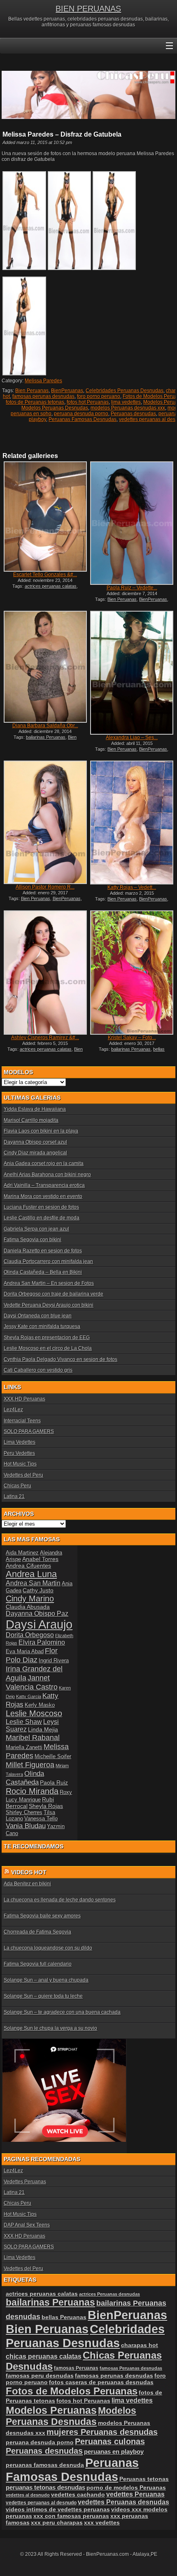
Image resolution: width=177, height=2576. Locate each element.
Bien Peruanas (32, 391)
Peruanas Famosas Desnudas (83, 419)
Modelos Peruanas (51, 2410)
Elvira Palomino (42, 1642)
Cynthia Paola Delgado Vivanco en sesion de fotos (61, 1359)
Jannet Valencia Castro (32, 1682)
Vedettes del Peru (23, 1475)
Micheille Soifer (53, 1756)
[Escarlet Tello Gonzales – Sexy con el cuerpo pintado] (45, 517)
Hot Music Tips (20, 1464)
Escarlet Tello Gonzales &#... (45, 575)
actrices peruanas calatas (51, 586)
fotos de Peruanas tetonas (35, 402)
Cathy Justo (38, 1590)
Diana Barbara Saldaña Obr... (45, 726)
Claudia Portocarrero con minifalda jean (48, 1261)
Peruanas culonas (110, 2441)
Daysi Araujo (39, 1624)
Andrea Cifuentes (28, 1566)
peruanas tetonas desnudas (45, 2487)
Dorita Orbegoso (30, 1635)
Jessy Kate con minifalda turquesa (42, 1326)
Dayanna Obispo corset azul (35, 1142)
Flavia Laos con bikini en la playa (41, 1131)
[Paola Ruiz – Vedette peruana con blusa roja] (132, 523)
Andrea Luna (31, 1574)
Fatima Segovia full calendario (38, 1964)
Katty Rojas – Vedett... (132, 887)
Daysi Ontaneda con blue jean (38, 1316)
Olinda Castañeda (25, 1778)
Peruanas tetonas (144, 2479)
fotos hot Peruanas (88, 402)
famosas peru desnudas (40, 2376)
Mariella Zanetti (24, 1747)
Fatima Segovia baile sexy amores (42, 1916)
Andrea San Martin (33, 1583)
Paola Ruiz (54, 1782)
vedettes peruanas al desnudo (41, 2503)
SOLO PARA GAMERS (29, 1431)
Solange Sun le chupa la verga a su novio (50, 2028)
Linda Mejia (43, 1729)
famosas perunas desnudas (43, 396)
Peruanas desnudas (133, 414)
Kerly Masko (40, 1705)
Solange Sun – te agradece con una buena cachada (62, 2012)
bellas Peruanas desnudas (130, 1052)
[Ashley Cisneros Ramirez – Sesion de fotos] (45, 972)
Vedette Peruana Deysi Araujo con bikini (49, 1305)
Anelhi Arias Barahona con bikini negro (47, 1175)
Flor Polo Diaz (32, 1655)
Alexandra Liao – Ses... (132, 738)
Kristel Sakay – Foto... (132, 1038)
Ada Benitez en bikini (27, 1884)
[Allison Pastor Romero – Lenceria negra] (45, 822)
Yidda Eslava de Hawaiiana (35, 1109)
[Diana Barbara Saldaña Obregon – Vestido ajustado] (45, 667)
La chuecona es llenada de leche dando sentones (60, 1900)
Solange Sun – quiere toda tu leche (43, 1996)
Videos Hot (29, 1872)
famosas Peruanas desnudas (131, 2368)
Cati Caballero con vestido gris (38, 1370)
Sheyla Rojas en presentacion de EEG (47, 1338)
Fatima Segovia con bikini (33, 1240)
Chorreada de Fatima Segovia (37, 1932)
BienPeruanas (67, 391)
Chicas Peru (17, 1486)
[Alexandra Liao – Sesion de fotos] (132, 673)
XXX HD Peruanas (24, 1399)
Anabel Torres (40, 1559)
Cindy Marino (30, 1598)
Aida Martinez (22, 1553)
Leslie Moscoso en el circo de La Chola (48, 1348)
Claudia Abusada (28, 1607)
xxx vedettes (102, 2522)
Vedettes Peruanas (25, 2182)
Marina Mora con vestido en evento (43, 1196)
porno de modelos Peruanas (126, 2488)
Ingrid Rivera (54, 1660)
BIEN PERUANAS (88, 9)
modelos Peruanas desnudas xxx (128, 408)
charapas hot (140, 2345)
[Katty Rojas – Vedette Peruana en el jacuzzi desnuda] (132, 823)
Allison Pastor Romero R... (45, 887)
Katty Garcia (29, 1696)
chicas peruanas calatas (44, 2356)
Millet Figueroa (30, 1765)
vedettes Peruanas (135, 2494)
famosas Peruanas (76, 2368)
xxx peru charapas (57, 2522)
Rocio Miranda (32, 1791)
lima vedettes (126, 402)
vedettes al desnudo (28, 2495)
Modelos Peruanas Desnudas (55, 408)
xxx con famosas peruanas (71, 2516)
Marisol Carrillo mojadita (31, 1120)
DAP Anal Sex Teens (27, 2225)
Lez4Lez (13, 1410)
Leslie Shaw (24, 1722)
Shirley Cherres (24, 1812)
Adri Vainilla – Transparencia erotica (44, 1185)
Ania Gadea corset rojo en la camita (44, 1164)
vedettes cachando (78, 2495)
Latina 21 (14, 1496)
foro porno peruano (99, 396)
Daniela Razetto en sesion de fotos (43, 1251)
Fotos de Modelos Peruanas (72, 2391)
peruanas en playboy (114, 2452)
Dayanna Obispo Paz (37, 1614)
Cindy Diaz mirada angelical (35, 1153)
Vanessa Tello (41, 1819)
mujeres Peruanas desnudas (102, 2432)
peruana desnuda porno (81, 414)
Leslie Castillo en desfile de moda (42, 1218)
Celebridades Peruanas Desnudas (125, 391)
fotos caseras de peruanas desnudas (101, 2382)
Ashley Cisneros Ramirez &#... (45, 1038)
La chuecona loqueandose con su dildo (48, 1948)
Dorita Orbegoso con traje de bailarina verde (54, 1294)
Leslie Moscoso (34, 1713)
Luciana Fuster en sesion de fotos (41, 1207)
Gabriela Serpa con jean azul (36, 1229)
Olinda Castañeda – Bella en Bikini (43, 1272)
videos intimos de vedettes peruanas (58, 2509)
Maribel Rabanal (33, 1737)
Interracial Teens (22, 1421)
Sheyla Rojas (46, 1806)
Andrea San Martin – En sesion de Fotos (49, 1283)
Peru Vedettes (19, 1453)
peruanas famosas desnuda (45, 2465)
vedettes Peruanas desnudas (123, 2502)
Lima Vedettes (20, 1442)
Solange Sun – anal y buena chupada (46, 1980)
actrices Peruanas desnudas (109, 2294)
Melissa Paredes (43, 381)
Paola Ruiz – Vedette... (132, 588)
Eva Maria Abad (25, 1651)
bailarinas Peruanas (46, 737)
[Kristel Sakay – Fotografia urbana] (132, 972)
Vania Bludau (26, 1826)
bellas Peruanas (64, 2317)
